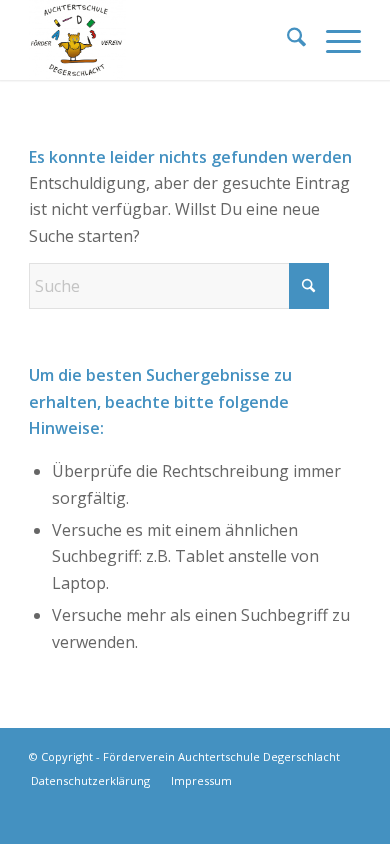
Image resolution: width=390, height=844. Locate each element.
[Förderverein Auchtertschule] (161, 40)
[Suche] (286, 40)
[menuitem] (286, 40)
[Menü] (333, 40)
